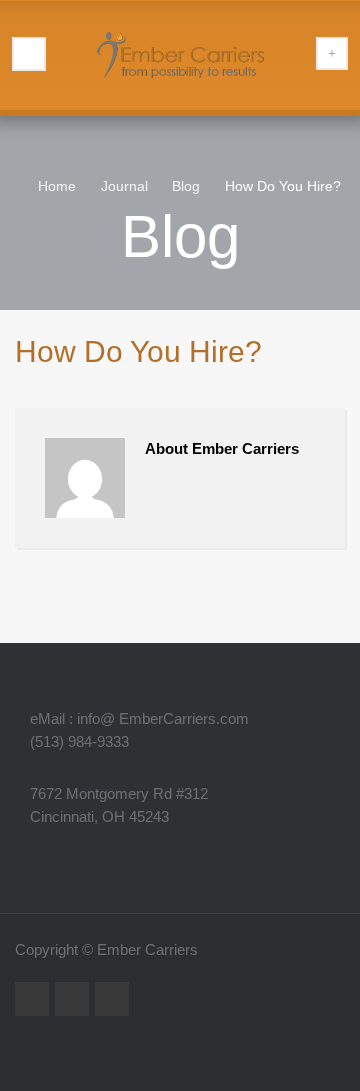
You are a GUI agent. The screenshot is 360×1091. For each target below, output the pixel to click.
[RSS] (32, 999)
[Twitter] (72, 999)
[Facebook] (112, 999)
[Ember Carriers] (180, 55)
